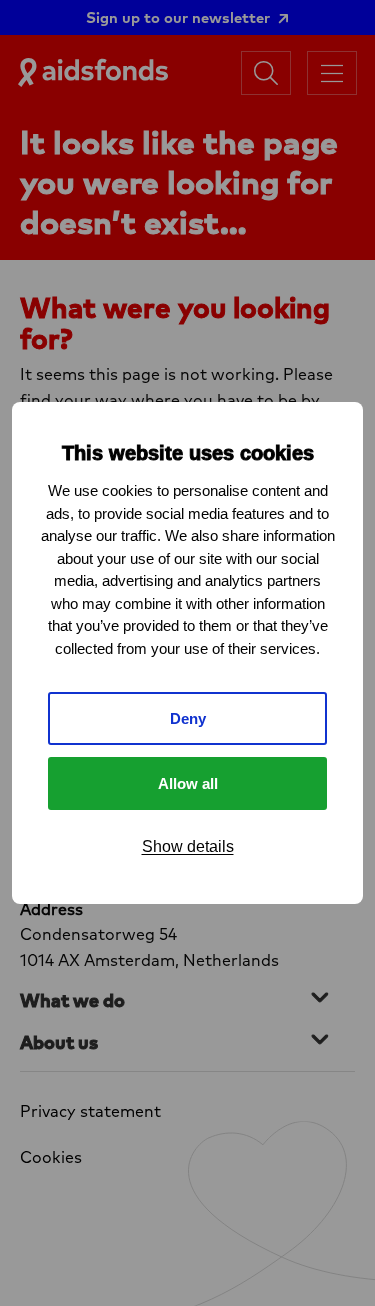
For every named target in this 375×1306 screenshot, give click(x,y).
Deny (188, 718)
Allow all (188, 783)
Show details (188, 846)
